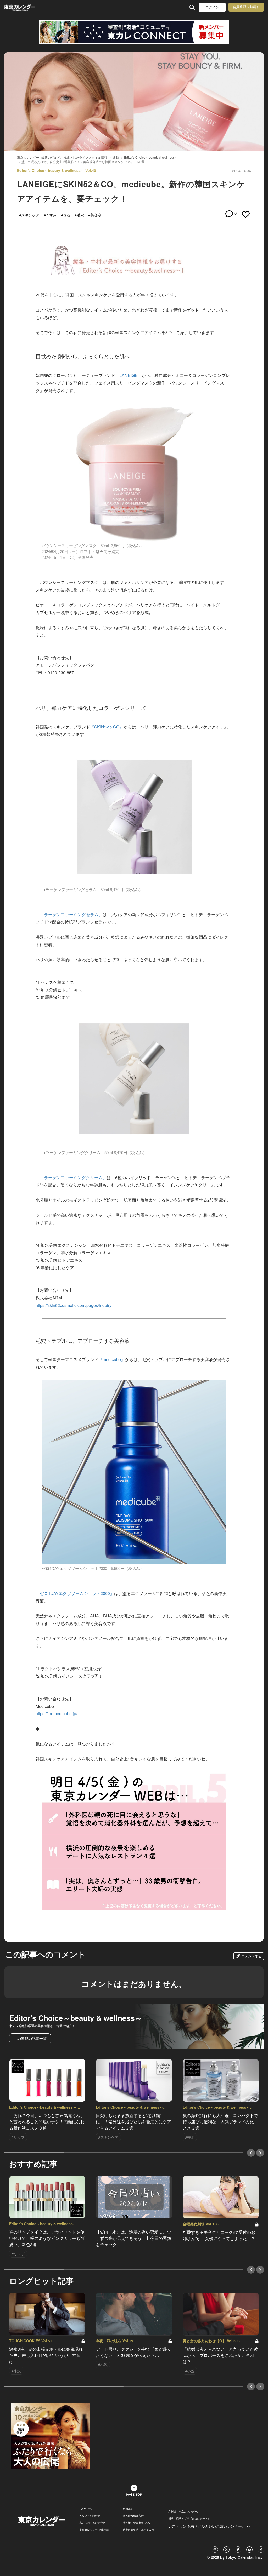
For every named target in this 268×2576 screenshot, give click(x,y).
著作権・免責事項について (138, 2523)
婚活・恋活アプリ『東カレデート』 (189, 2518)
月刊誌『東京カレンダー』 (184, 2511)
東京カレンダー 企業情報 (94, 2530)
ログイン (212, 7)
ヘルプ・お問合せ (90, 2516)
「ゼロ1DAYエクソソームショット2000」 (75, 1593)
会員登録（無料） (246, 7)
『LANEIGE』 (129, 375)
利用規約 (128, 2509)
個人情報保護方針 (133, 2516)
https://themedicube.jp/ (56, 1714)
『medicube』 (112, 1359)
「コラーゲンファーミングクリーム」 (71, 1177)
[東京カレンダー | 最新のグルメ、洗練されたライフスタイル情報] (27, 7)
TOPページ (86, 2509)
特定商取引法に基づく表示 (138, 2530)
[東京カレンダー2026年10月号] (50, 2436)
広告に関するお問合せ (92, 2523)
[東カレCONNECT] (134, 32)
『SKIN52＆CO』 (107, 727)
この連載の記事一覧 (30, 2038)
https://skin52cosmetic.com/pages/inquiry (74, 1305)
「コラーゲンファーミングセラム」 (69, 914)
